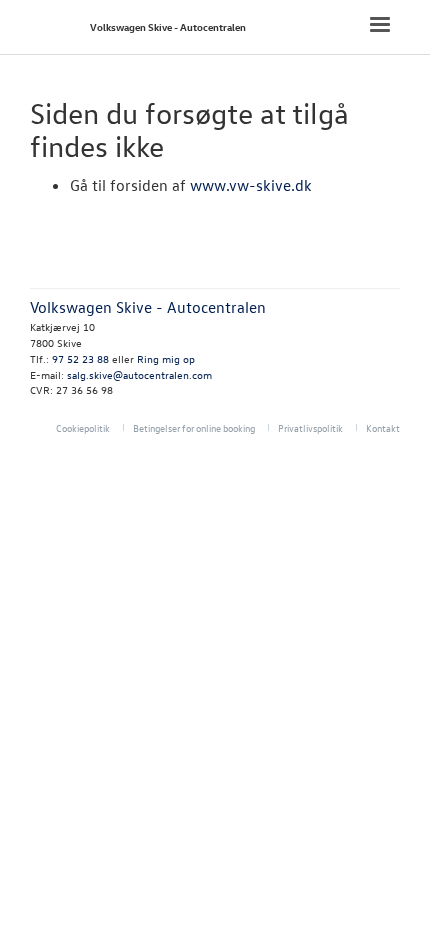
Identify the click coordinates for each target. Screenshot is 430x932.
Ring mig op (166, 358)
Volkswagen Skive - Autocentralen (168, 26)
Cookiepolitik (83, 427)
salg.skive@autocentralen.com (139, 374)
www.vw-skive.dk (251, 185)
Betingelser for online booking (194, 427)
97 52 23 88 (80, 358)
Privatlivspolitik (310, 427)
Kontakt (383, 427)
